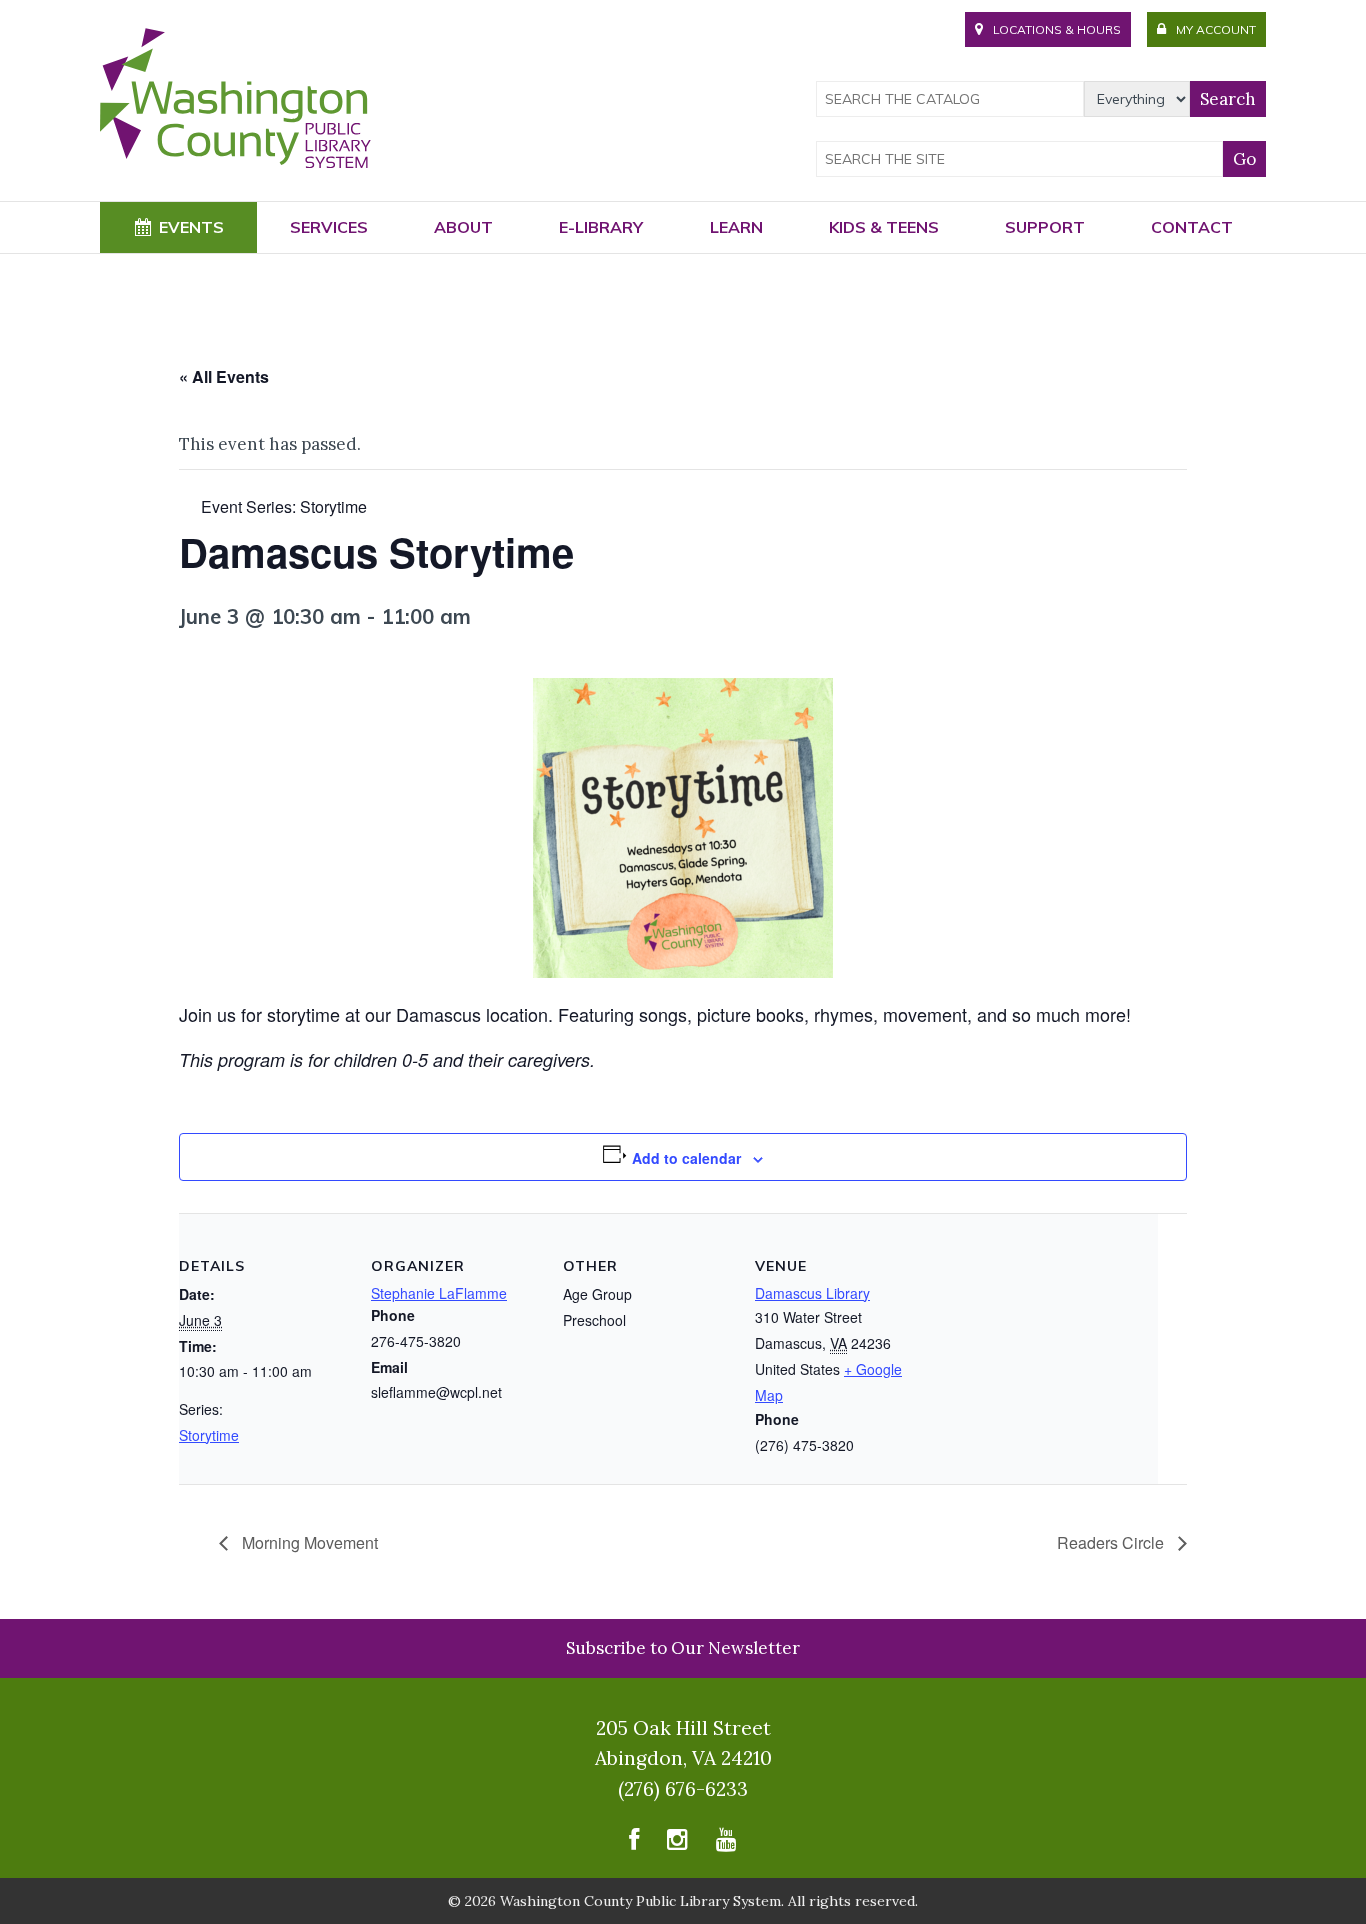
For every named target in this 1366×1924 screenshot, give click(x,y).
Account (1216, 29)
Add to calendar (686, 1158)
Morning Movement (308, 1542)
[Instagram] (677, 1843)
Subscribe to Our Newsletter (683, 1648)
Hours (1057, 29)
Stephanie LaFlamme (439, 1293)
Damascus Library (812, 1293)
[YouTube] (726, 1843)
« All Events (224, 376)
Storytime (209, 1435)
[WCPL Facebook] (634, 1843)
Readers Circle (1112, 1542)
